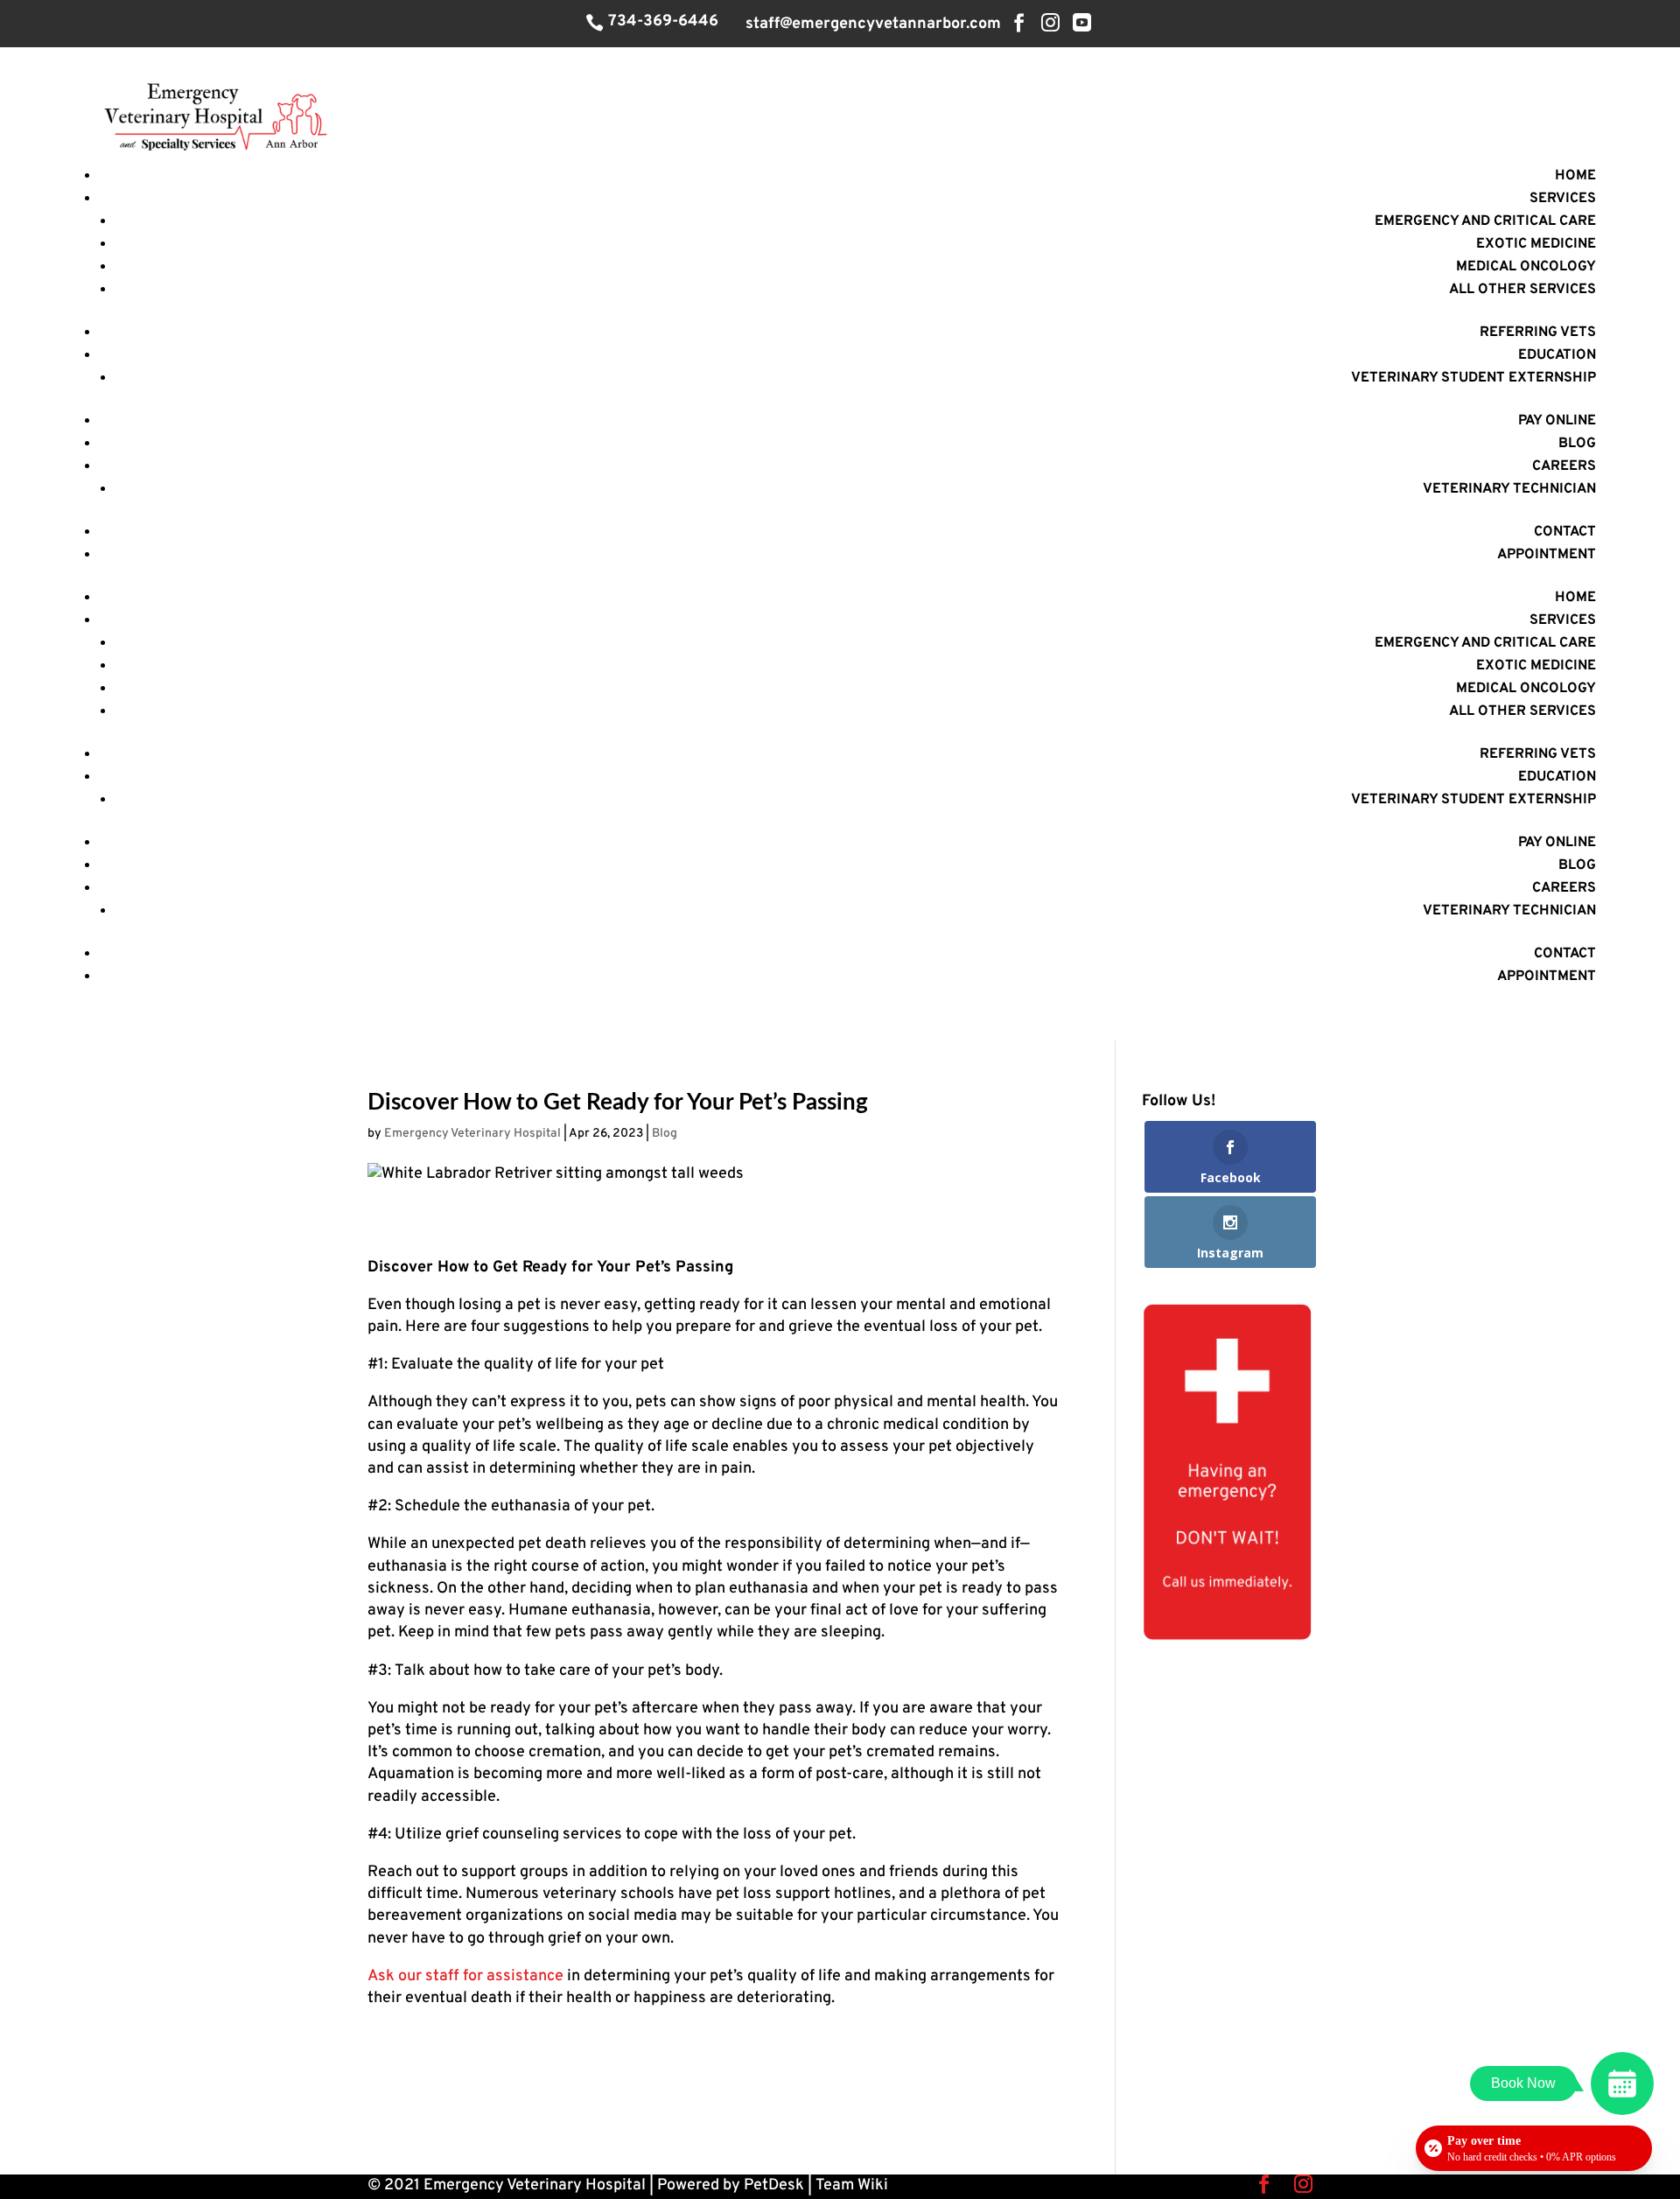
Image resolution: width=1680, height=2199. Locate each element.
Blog (1577, 444)
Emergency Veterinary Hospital (472, 1134)
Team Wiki (852, 2185)
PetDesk (774, 2185)
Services (1563, 199)
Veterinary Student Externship (1473, 378)
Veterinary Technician (1509, 489)
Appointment (1547, 555)
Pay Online (1557, 421)
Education (1557, 355)
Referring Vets (1538, 333)
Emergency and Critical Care (1485, 221)
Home (1575, 176)
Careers (1564, 466)
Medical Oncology (1526, 267)
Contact (1565, 532)
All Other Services (1522, 290)
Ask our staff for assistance (465, 1976)
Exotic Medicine (1536, 244)
